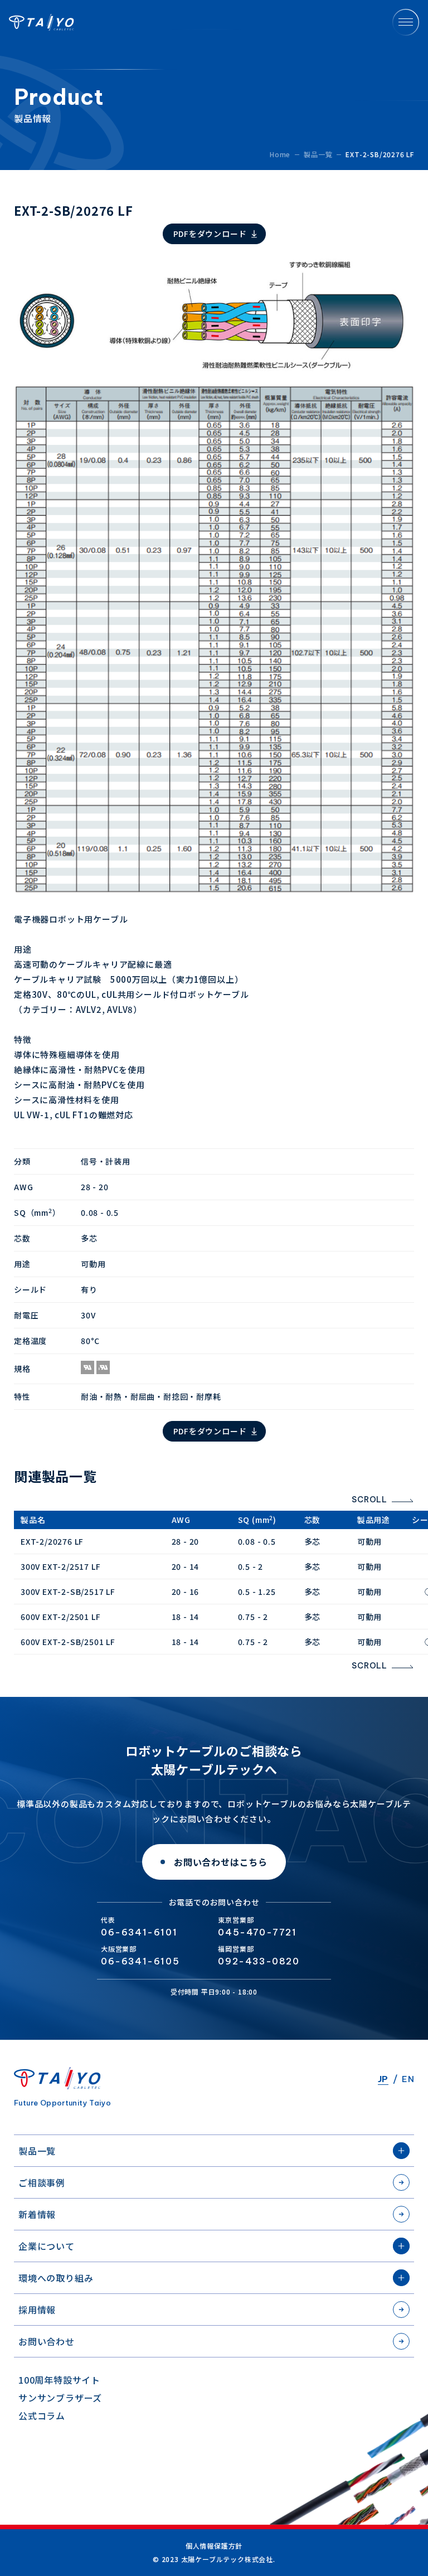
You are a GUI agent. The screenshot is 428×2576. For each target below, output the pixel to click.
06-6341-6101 (139, 1932)
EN (408, 2079)
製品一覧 (37, 2151)
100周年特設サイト (59, 2380)
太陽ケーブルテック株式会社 (42, 22)
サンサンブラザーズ (60, 2398)
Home (280, 154)
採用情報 (37, 2310)
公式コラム (42, 2415)
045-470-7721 (257, 1932)
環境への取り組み (56, 2278)
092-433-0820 (259, 1961)
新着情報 (37, 2214)
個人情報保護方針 (214, 2546)
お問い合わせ (47, 2341)
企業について (47, 2246)
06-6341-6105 (140, 1961)
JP (383, 2079)
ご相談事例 (42, 2182)
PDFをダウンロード (210, 234)
